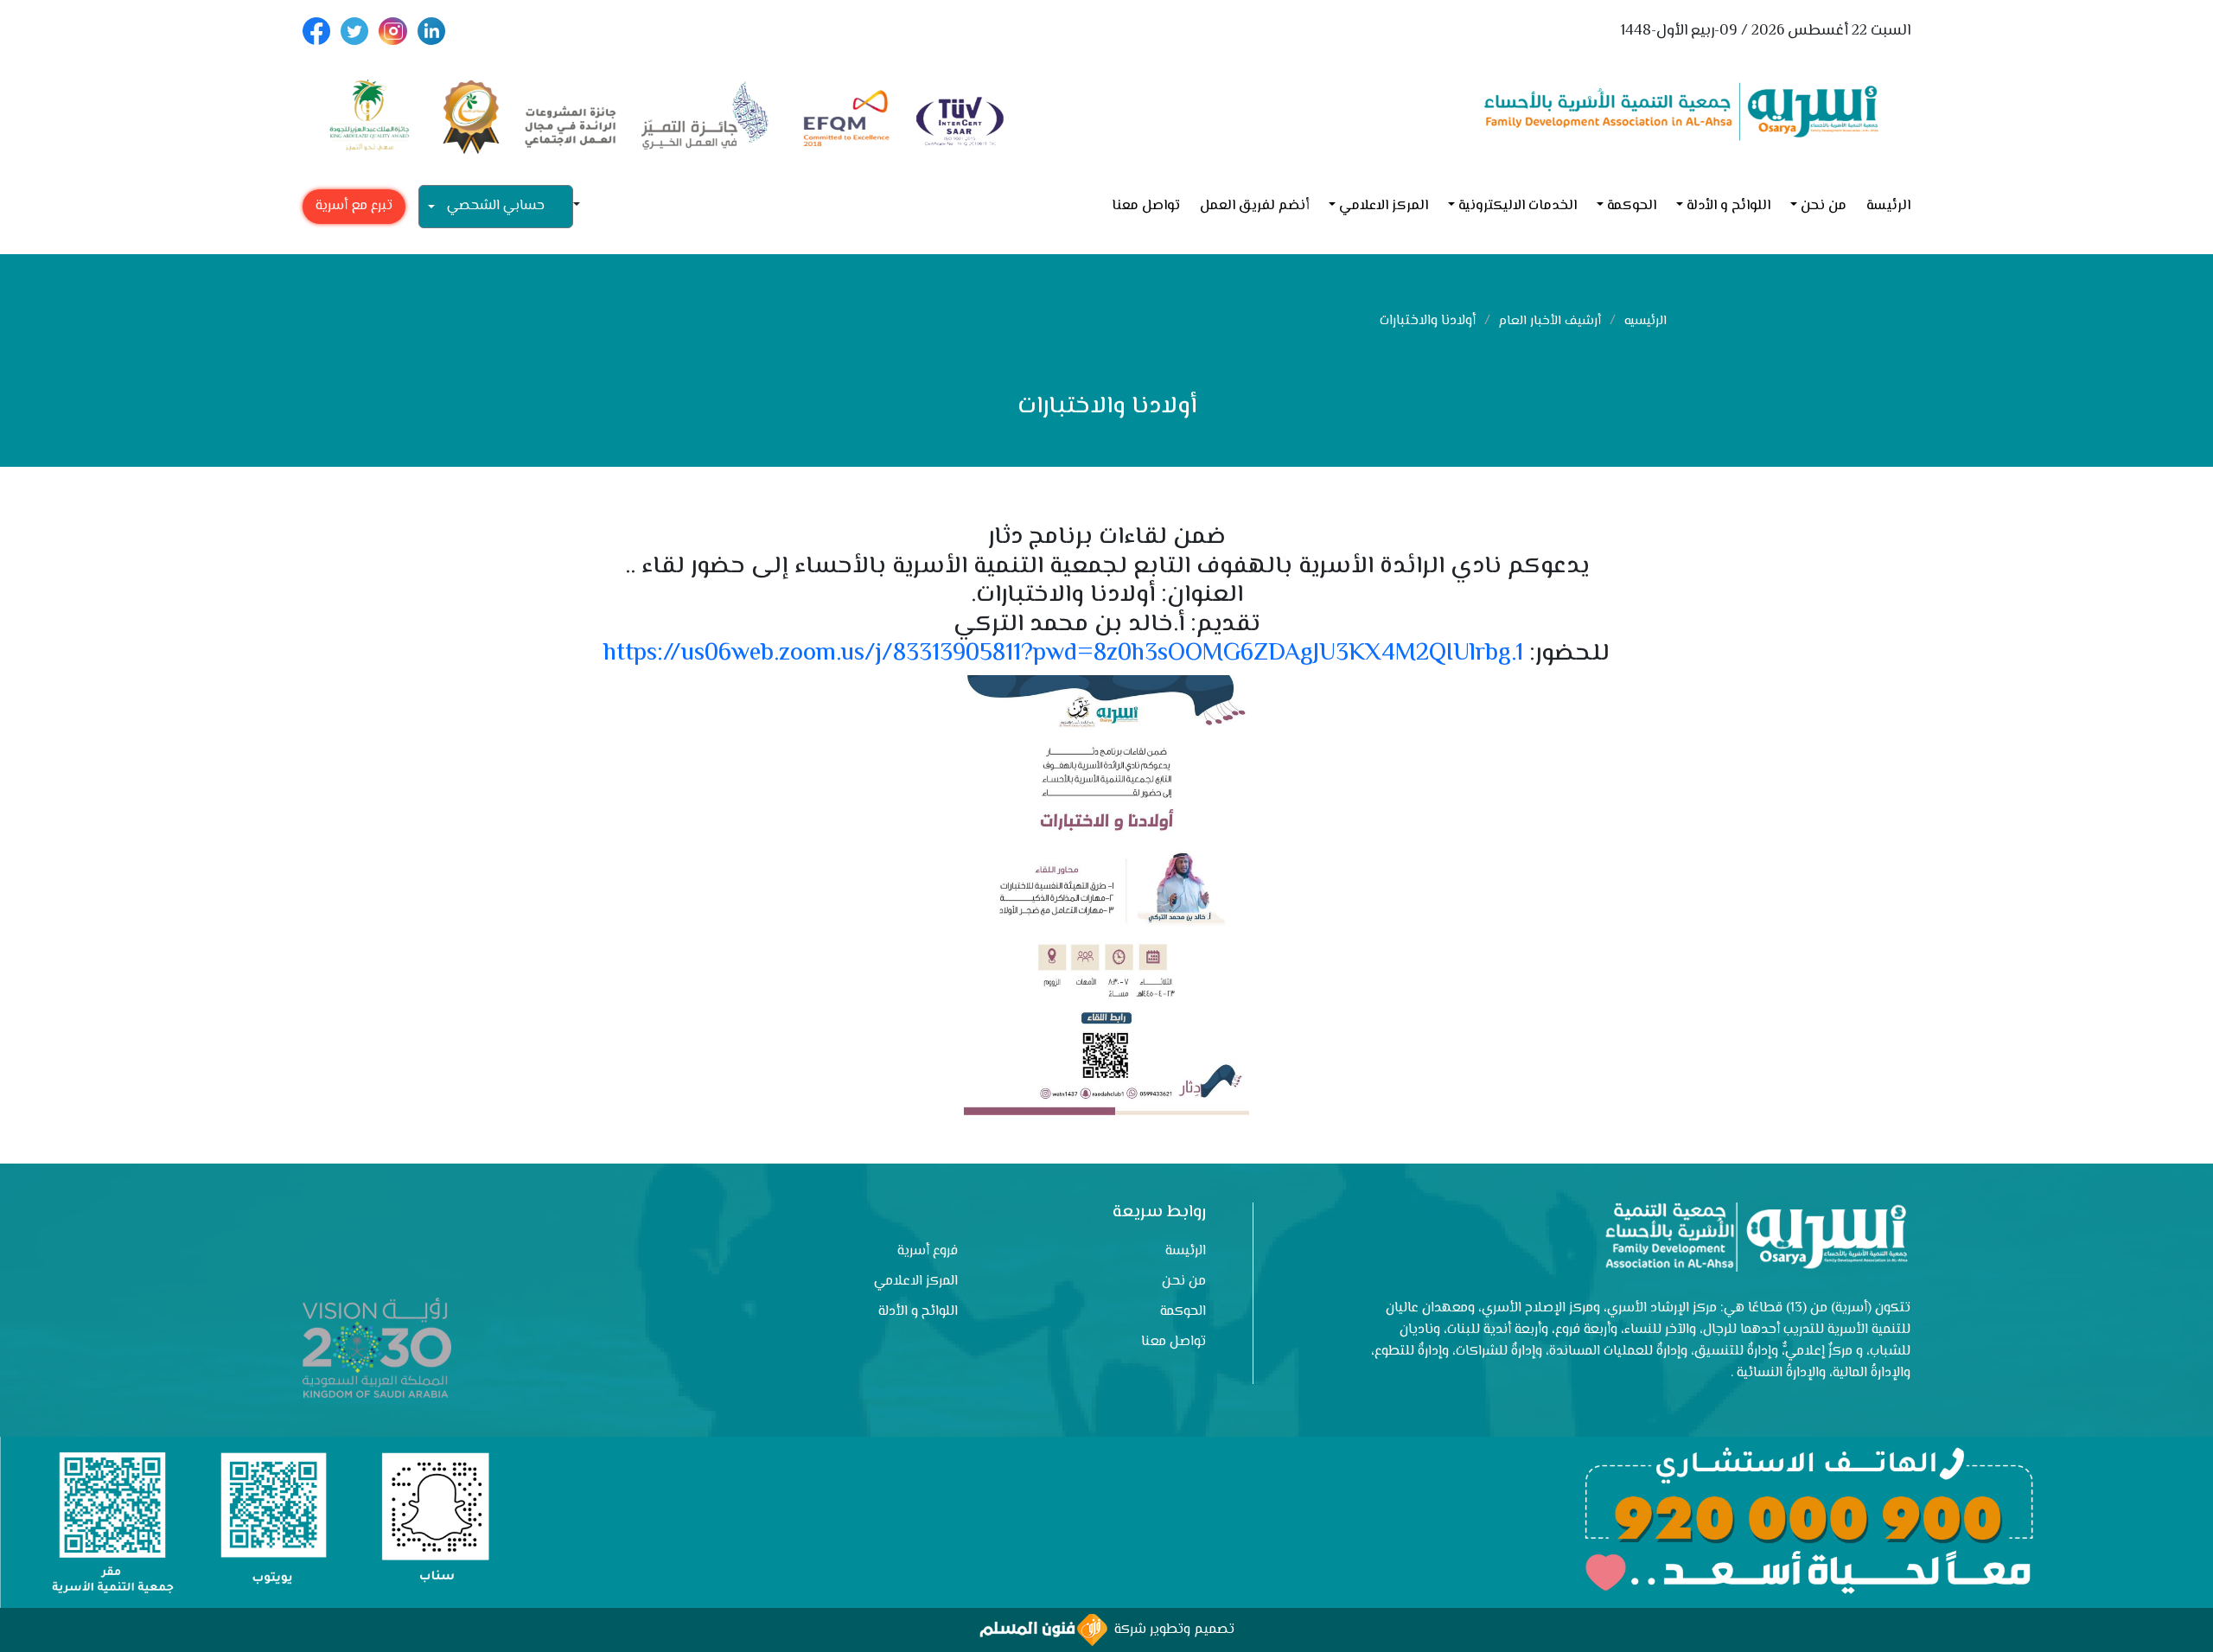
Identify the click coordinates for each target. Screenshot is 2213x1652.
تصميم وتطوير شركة (1171, 1630)
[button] (584, 206)
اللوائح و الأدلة (1728, 206)
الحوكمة (1632, 206)
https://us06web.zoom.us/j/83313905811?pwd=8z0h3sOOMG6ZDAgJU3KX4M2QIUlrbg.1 (1063, 654)
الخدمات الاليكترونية (1518, 206)
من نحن (1824, 206)
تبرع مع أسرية (354, 206)
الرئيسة (1888, 206)
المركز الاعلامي (1384, 206)
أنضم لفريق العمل (1254, 206)
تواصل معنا (1146, 206)
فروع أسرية (928, 1251)
